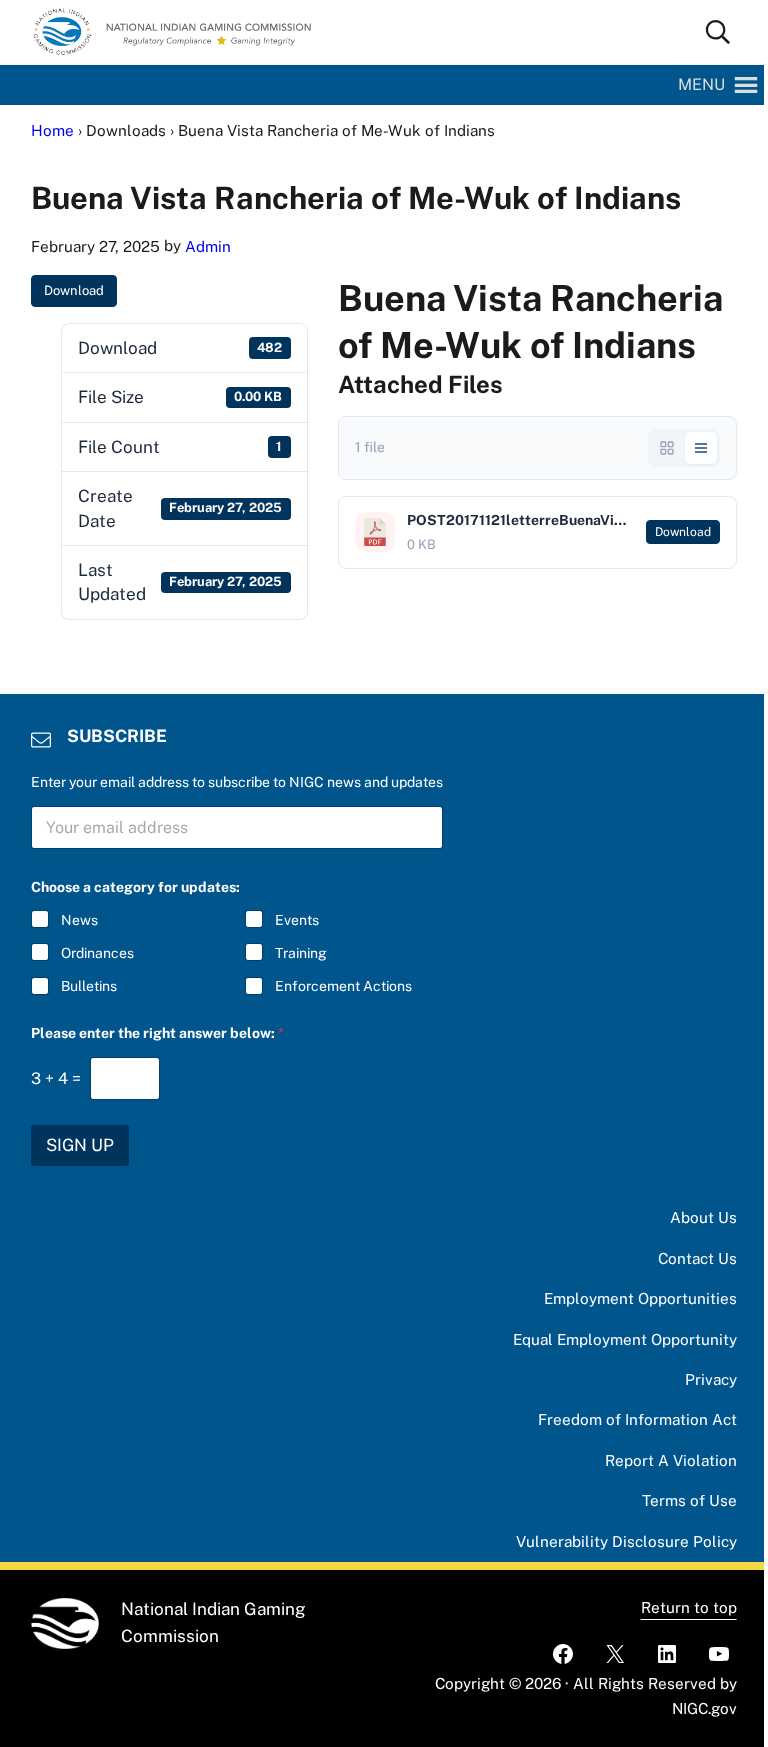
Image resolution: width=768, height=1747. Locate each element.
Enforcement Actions (343, 986)
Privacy (711, 1379)
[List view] (701, 448)
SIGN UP (80, 1145)
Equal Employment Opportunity (625, 1339)
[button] (701, 85)
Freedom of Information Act (637, 1419)
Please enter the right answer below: (157, 1033)
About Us (703, 1217)
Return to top (689, 1607)
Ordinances (97, 953)
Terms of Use (689, 1500)
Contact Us (697, 1258)
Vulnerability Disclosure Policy (626, 1541)
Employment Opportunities (640, 1298)
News (79, 920)
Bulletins (89, 986)
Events (297, 920)
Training (301, 953)
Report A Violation (671, 1460)
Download (74, 290)
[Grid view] (667, 448)
